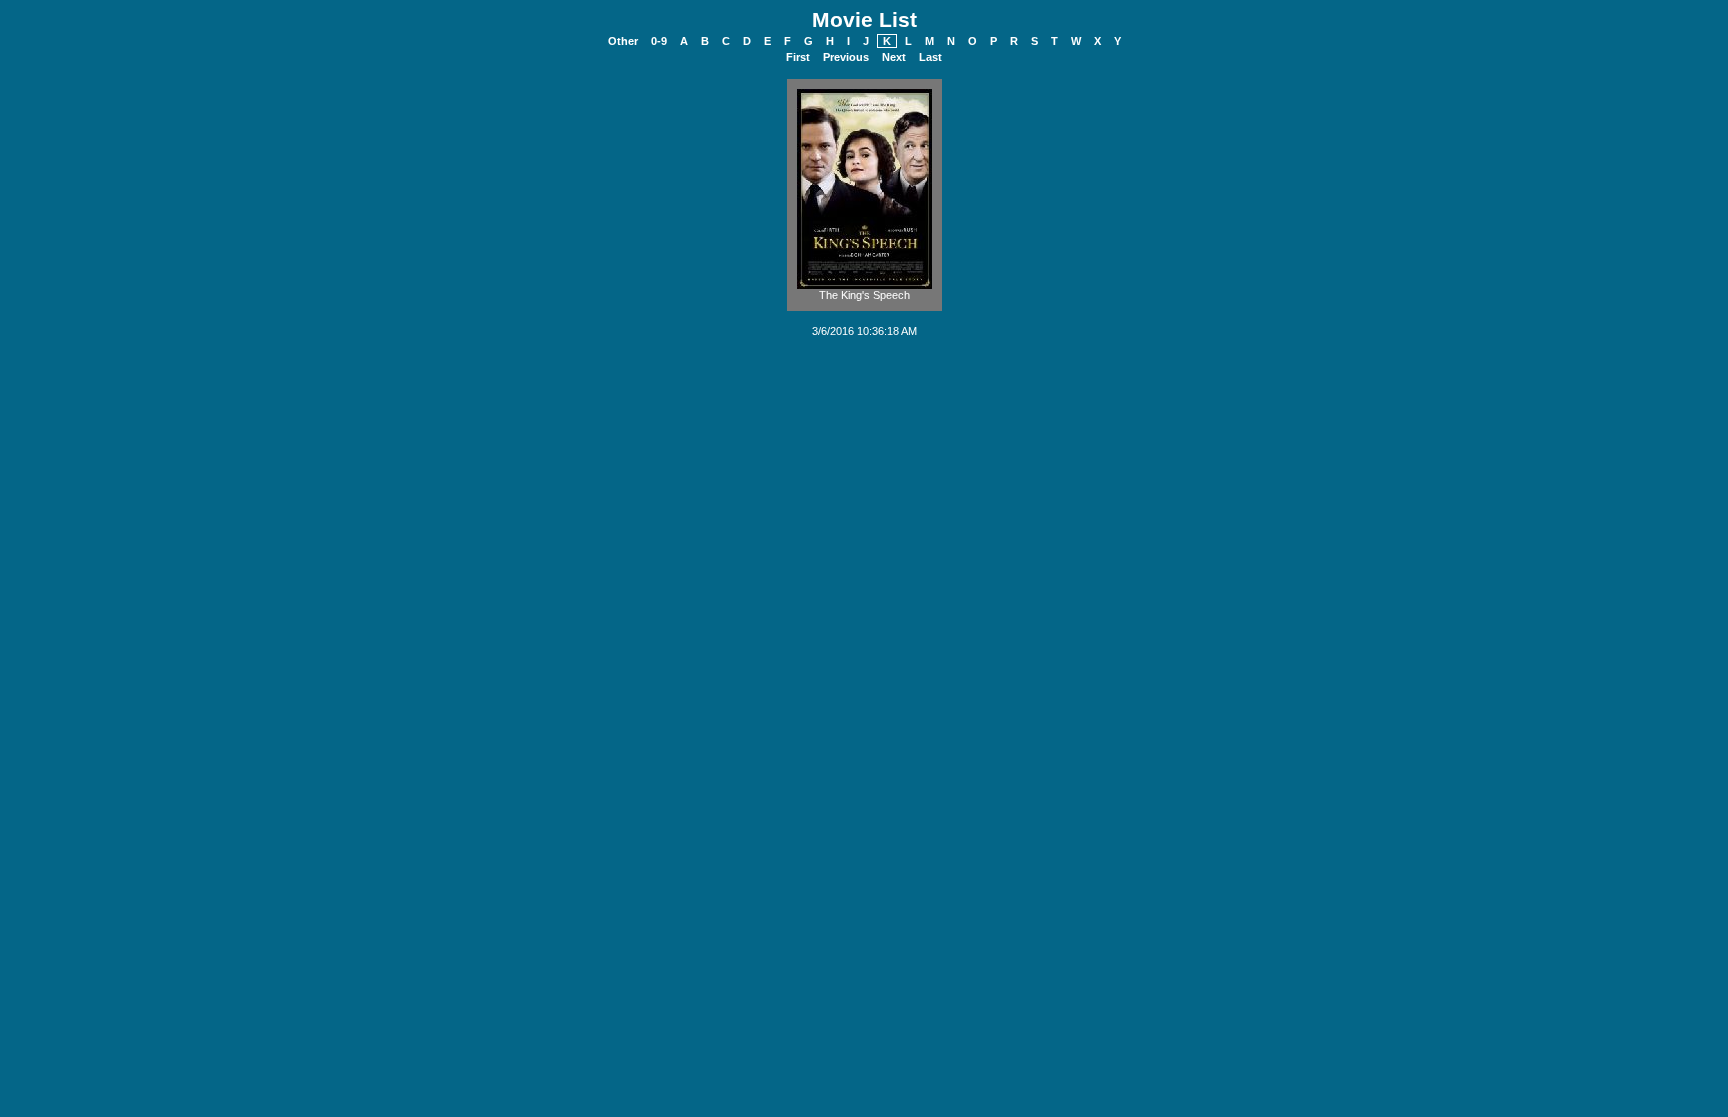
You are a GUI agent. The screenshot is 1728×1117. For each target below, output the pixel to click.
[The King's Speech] (864, 285)
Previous (846, 57)
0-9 (659, 41)
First (798, 57)
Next (894, 57)
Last (930, 57)
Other (623, 41)
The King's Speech (864, 295)
